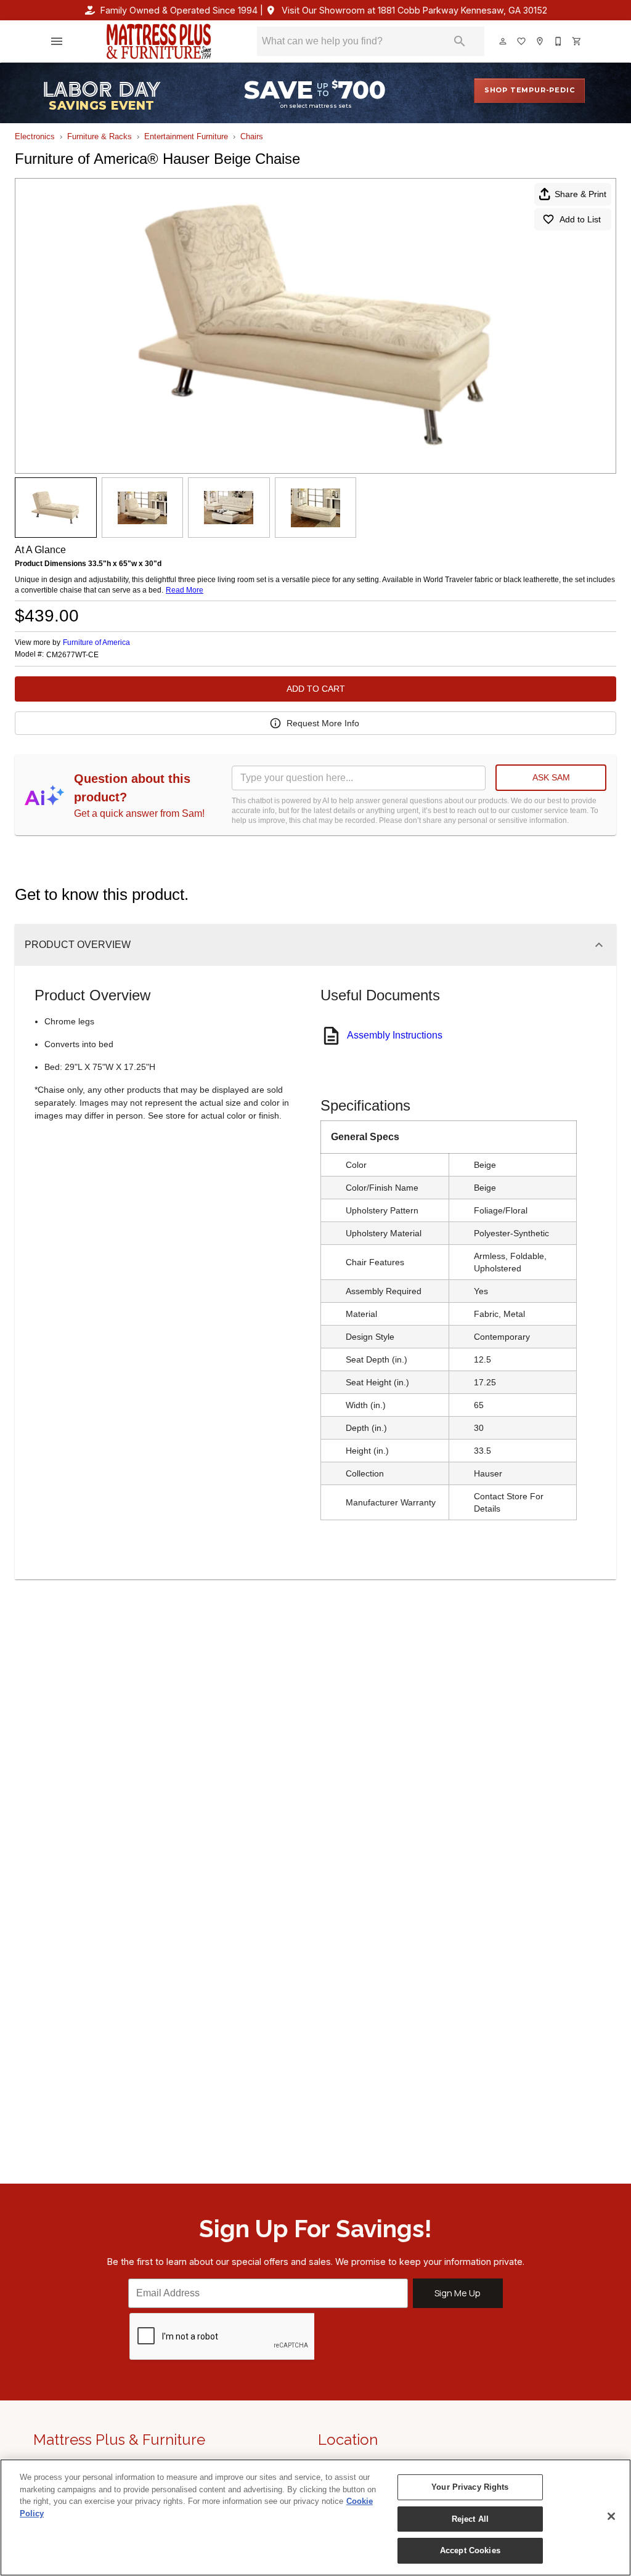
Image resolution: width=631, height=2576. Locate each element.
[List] (522, 41)
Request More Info (323, 723)
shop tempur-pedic (530, 90)
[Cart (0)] (577, 41)
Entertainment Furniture (186, 136)
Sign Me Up (458, 2293)
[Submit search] (460, 41)
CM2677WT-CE (72, 655)
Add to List (580, 219)
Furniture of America (96, 642)
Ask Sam (551, 777)
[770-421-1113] (559, 41)
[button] (57, 41)
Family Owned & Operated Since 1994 (179, 10)
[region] (315, 2517)
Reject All (470, 2519)
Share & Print (580, 194)
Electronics (35, 136)
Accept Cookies (470, 2550)
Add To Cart (316, 689)
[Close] (611, 2516)
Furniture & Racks (100, 136)
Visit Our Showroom (414, 10)
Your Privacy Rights (470, 2487)
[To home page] (159, 41)
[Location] (540, 41)
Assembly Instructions (395, 1035)
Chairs (252, 136)
